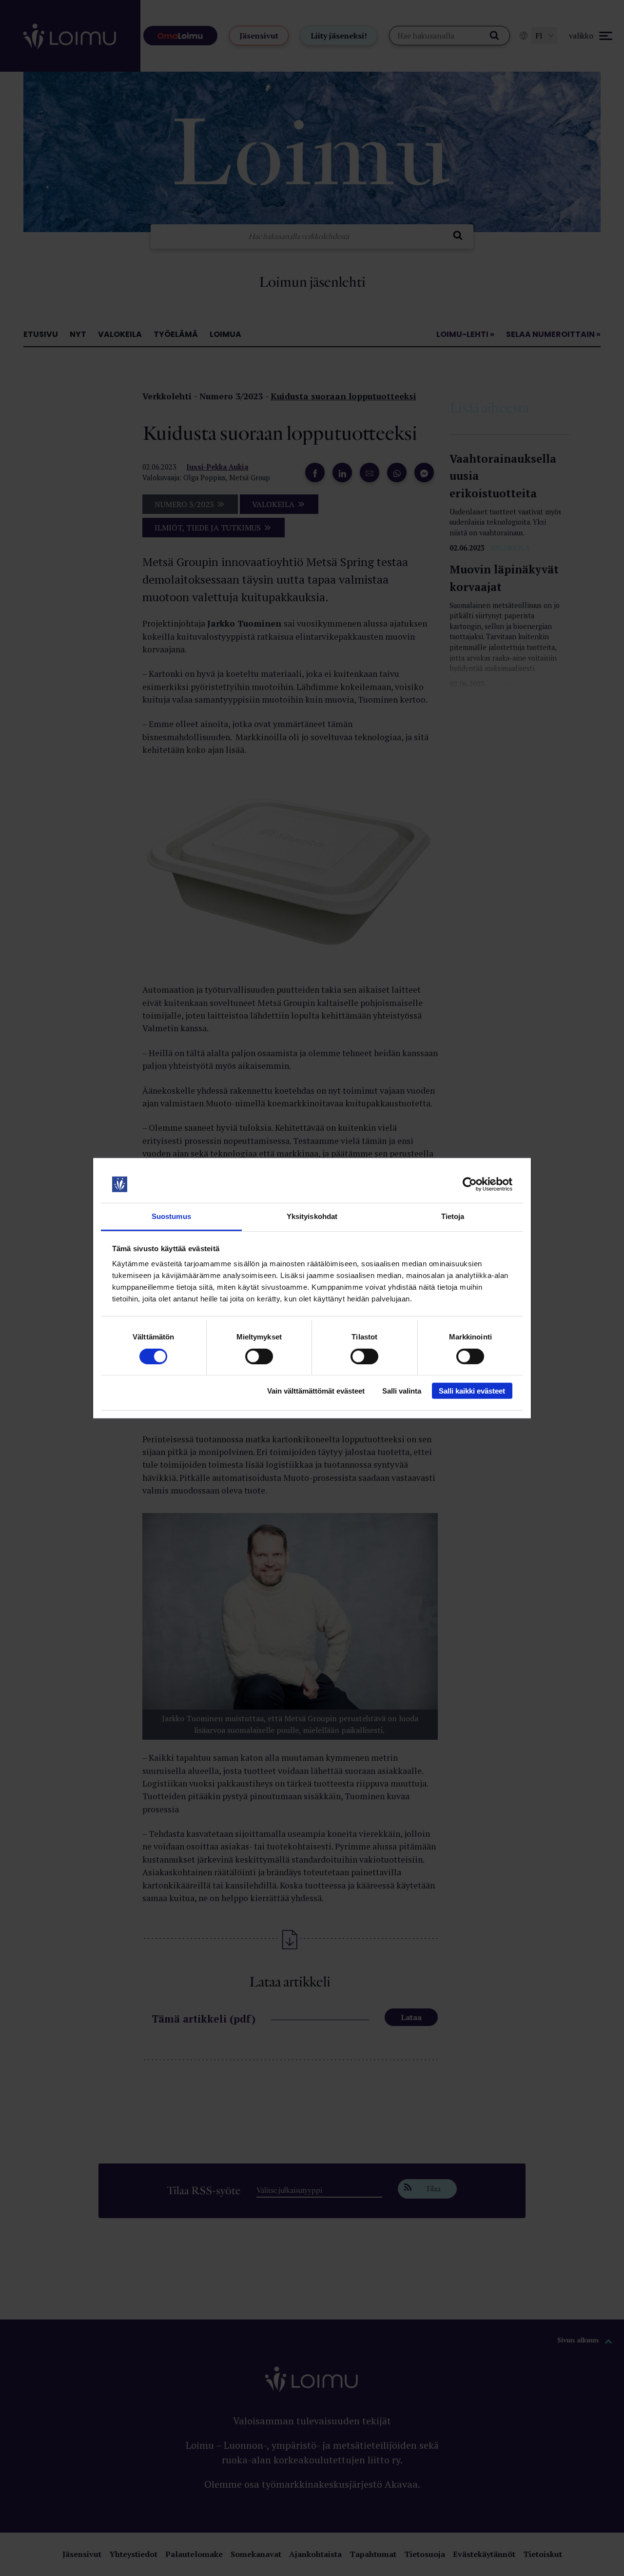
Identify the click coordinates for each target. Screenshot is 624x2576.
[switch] (259, 1356)
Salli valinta (402, 1391)
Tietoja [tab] (453, 1216)
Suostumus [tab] (171, 1216)
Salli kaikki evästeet (472, 1391)
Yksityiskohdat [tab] (312, 1216)
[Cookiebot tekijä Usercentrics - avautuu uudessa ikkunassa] (470, 1184)
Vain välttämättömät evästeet (316, 1391)
